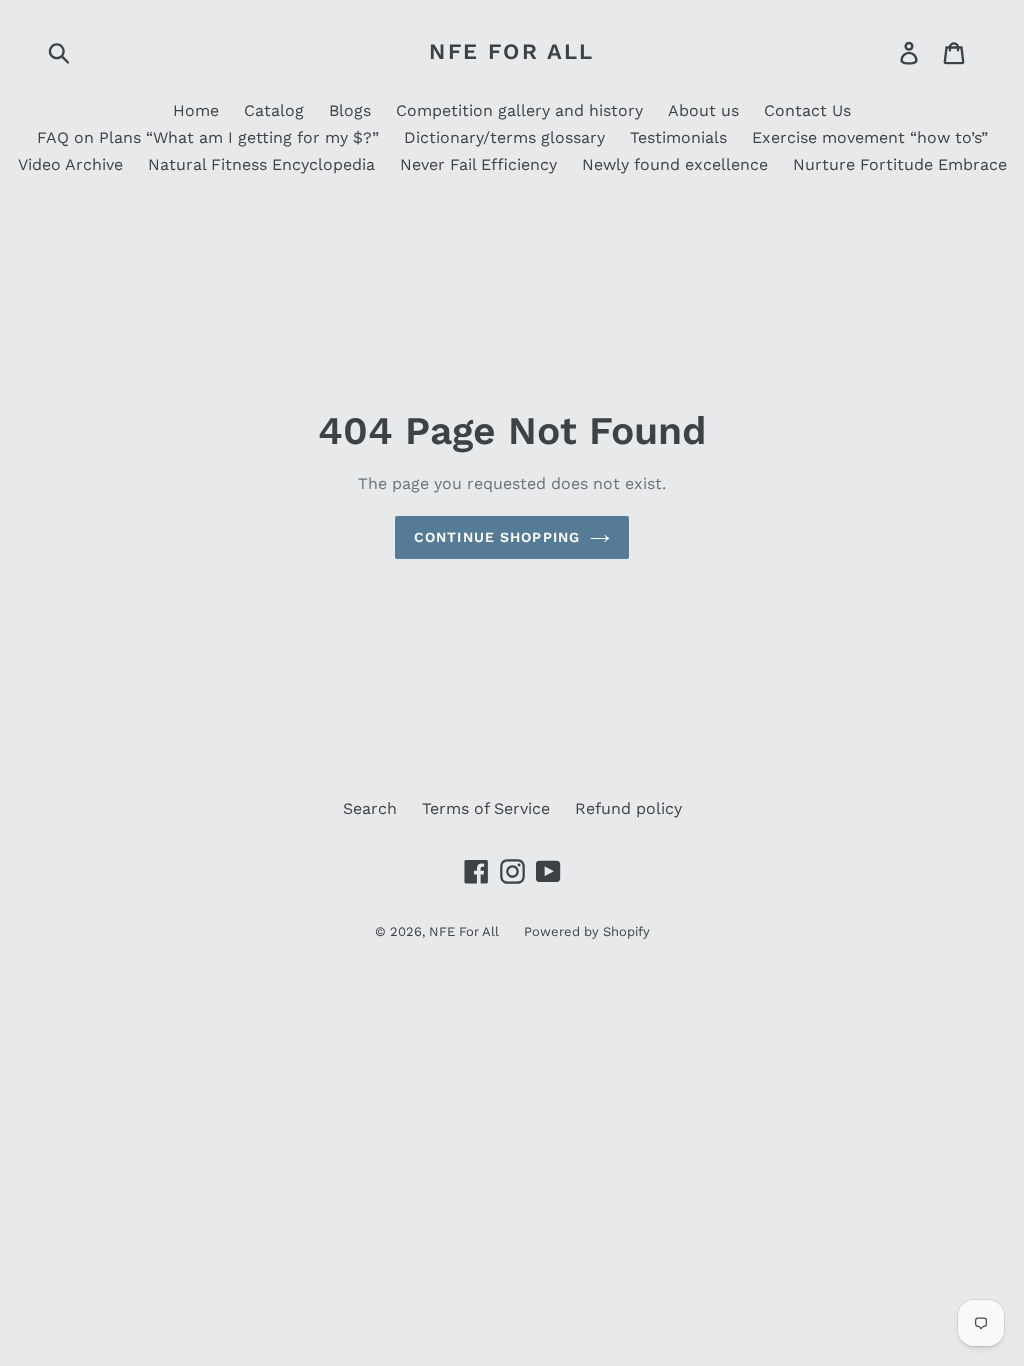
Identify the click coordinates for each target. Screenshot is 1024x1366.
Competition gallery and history (519, 110)
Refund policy (628, 808)
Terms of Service (486, 808)
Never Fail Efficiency (478, 164)
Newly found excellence (675, 164)
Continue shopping (497, 537)
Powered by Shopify (587, 931)
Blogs (350, 110)
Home (196, 110)
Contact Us (807, 110)
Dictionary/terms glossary (504, 137)
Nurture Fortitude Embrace (900, 164)
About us (703, 110)
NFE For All (511, 51)
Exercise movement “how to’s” (870, 137)
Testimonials (678, 137)
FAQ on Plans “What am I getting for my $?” (208, 137)
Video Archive (70, 164)
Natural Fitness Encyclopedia (261, 164)
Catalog (274, 110)
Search (370, 808)
